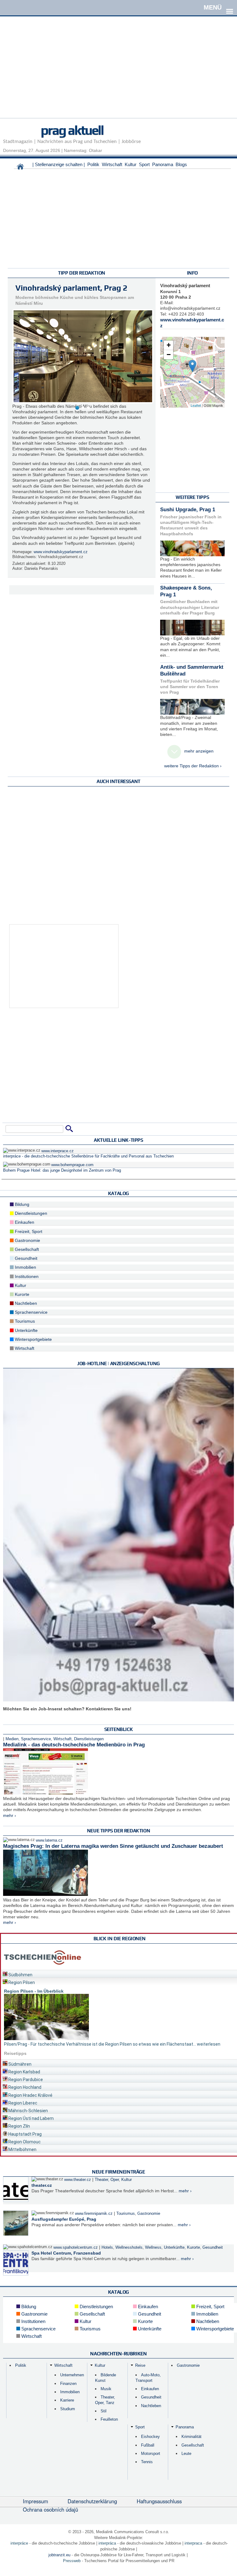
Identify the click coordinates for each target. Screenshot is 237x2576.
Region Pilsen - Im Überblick (34, 1991)
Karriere (67, 2400)
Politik (93, 164)
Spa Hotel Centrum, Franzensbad (66, 2253)
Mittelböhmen (22, 2149)
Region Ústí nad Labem (31, 2118)
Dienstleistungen (30, 1213)
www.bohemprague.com (72, 1165)
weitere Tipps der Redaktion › (193, 766)
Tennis (147, 2462)
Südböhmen (20, 1975)
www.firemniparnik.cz (94, 2214)
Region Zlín (19, 2126)
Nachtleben (25, 1303)
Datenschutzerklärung (92, 2501)
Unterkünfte (26, 1330)
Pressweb (72, 2561)
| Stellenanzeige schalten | (59, 164)
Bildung (21, 1204)
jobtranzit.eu (59, 2555)
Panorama (163, 164)
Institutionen (26, 1276)
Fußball (148, 2445)
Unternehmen (72, 2375)
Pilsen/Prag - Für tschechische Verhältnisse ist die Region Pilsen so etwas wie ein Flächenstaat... (100, 2044)
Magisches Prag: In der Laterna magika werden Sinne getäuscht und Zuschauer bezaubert (113, 1846)
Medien (12, 1739)
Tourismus (24, 1321)
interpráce (19, 2543)
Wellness (153, 2247)
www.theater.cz (78, 2180)
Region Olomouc (24, 2142)
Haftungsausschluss (159, 2501)
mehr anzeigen (199, 751)
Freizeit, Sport (28, 1231)
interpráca (107, 2543)
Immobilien (25, 1267)
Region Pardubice (25, 2080)
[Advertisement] (118, 75)
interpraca (193, 2543)
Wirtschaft (112, 164)
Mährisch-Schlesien (28, 2111)
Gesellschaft (26, 1249)
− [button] (169, 355)
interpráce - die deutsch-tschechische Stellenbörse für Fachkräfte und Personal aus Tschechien (88, 1156)
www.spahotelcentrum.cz (76, 2247)
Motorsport (151, 2454)
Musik (106, 2389)
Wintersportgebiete (33, 1339)
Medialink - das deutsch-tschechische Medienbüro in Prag (74, 1745)
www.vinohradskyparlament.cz (61, 552)
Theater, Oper (107, 2180)
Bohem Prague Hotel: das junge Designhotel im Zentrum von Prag (62, 1170)
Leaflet (196, 405)
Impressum (35, 2501)
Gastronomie (27, 1240)
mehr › (10, 1815)
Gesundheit (25, 1258)
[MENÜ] (230, 7)
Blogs (181, 164)
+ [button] (169, 345)
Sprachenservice (31, 1312)
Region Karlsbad (24, 2072)
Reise (140, 2365)
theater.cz (42, 2185)
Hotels (107, 2247)
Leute (186, 2454)
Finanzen (68, 2384)
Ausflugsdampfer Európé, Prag (64, 2219)
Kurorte (21, 1294)
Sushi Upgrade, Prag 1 (188, 510)
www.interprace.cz (58, 1151)
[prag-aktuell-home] (20, 168)
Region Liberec (22, 2103)
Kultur (131, 164)
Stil (104, 2411)
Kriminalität (191, 2437)
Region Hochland (24, 2087)
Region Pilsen (21, 1982)
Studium (68, 2409)
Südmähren (19, 2064)
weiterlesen (209, 2044)
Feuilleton (109, 2419)
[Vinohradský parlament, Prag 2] (192, 366)
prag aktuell (72, 130)
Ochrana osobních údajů (50, 2509)
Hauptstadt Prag (25, 2134)
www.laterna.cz (49, 1840)
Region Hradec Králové (30, 2095)
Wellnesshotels (129, 2247)
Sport (144, 164)
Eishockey (150, 2437)
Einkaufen (24, 1222)
